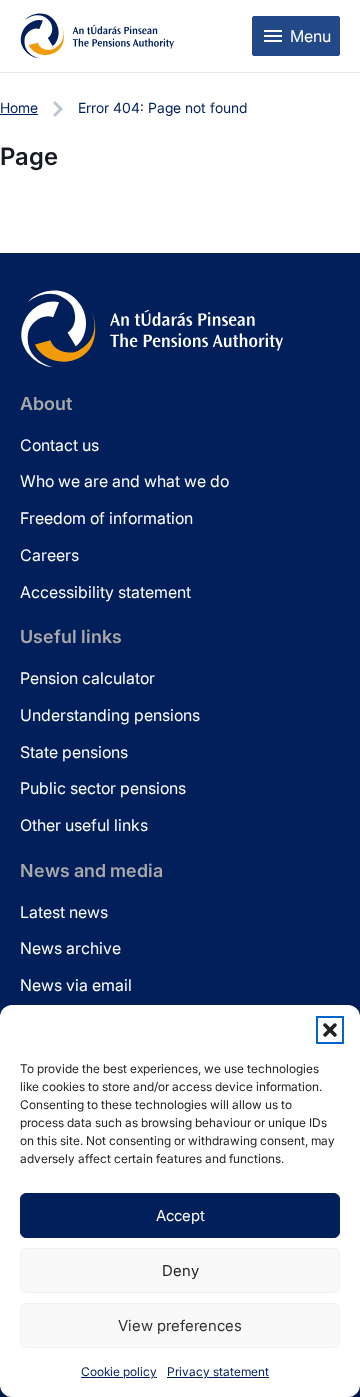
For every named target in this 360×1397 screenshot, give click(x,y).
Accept (180, 1215)
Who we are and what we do (124, 481)
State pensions (74, 752)
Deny (180, 1270)
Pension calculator (87, 678)
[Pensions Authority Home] (97, 36)
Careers (49, 555)
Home (19, 107)
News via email (76, 985)
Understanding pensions (110, 715)
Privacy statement (218, 1371)
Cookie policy (119, 1371)
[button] (330, 1030)
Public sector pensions (103, 788)
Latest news (64, 912)
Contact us (59, 445)
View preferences (180, 1325)
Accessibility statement (105, 592)
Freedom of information (106, 518)
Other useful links (84, 825)
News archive (70, 948)
